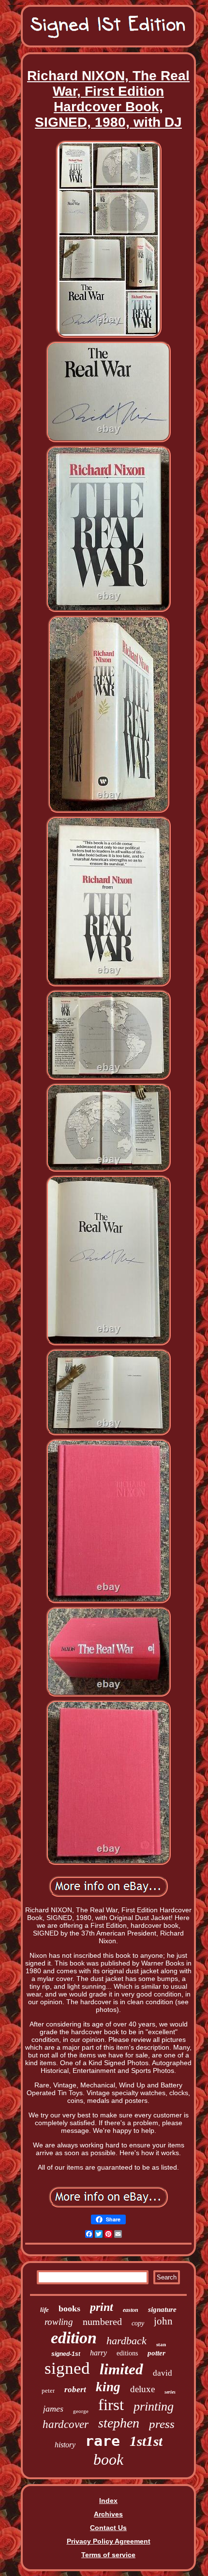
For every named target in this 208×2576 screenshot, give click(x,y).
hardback (126, 2341)
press (162, 2424)
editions (127, 2353)
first (111, 2405)
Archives (108, 2514)
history (65, 2445)
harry (98, 2353)
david (163, 2373)
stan (161, 2344)
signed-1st (66, 2354)
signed (67, 2368)
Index (108, 2501)
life (45, 2310)
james (53, 2409)
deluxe (142, 2389)
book (108, 2459)
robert (75, 2390)
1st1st (146, 2441)
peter (48, 2390)
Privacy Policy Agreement (109, 2541)
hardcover (66, 2424)
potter (156, 2353)
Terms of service (108, 2555)
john (163, 2321)
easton (131, 2310)
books (69, 2308)
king (108, 2387)
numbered (102, 2322)
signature (162, 2309)
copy (138, 2323)
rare (103, 2441)
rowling (59, 2322)
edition (74, 2338)
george (81, 2411)
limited (121, 2369)
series (170, 2392)
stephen (119, 2423)
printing (154, 2406)
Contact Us (108, 2528)
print (102, 2307)
